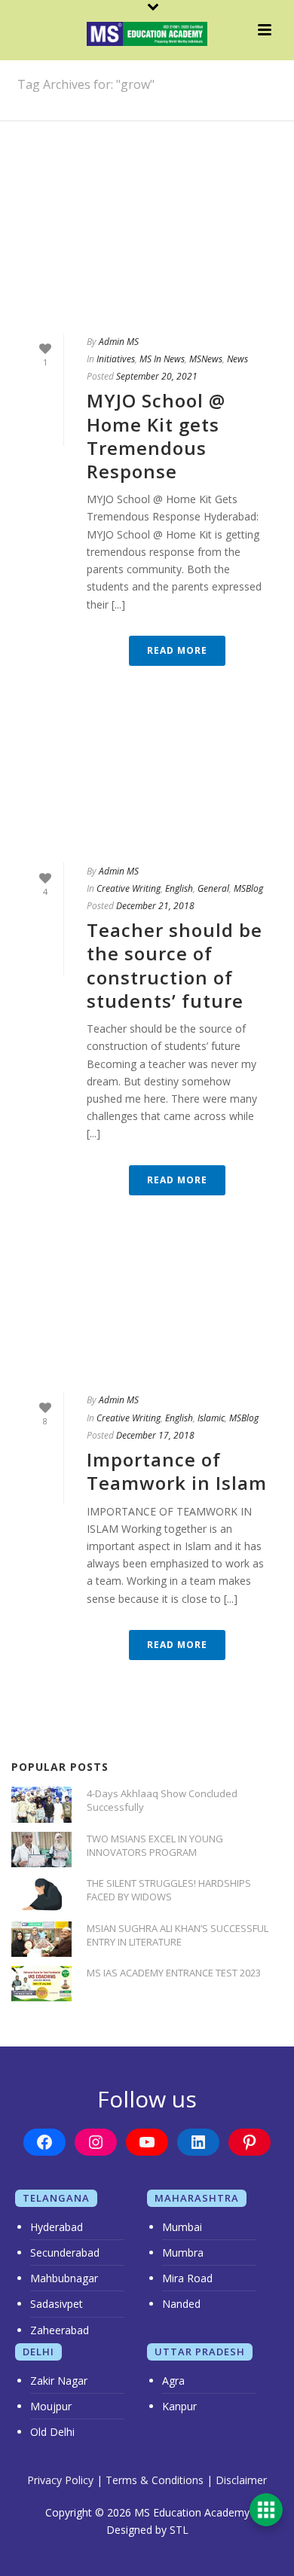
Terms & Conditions (155, 2480)
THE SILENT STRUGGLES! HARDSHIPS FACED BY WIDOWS (169, 1890)
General (213, 888)
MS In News (162, 359)
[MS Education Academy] (147, 34)
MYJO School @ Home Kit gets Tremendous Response (156, 436)
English (179, 888)
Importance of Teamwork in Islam (177, 1471)
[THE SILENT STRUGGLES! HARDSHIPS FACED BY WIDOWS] (41, 1894)
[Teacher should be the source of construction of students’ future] (147, 787)
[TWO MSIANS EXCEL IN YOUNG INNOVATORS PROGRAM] (41, 1850)
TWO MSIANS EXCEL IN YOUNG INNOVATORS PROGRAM (155, 1845)
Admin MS (119, 342)
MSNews (206, 359)
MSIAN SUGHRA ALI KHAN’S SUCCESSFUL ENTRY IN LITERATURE (178, 1935)
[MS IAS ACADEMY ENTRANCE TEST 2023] (41, 1984)
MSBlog (248, 888)
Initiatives (116, 359)
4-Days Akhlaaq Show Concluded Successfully (162, 1800)
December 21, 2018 (155, 906)
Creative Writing (129, 888)
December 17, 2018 (155, 1435)
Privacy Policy (60, 2480)
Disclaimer (241, 2480)
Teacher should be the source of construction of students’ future (175, 965)
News (237, 359)
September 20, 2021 (157, 376)
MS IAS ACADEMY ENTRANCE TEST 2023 (174, 1973)
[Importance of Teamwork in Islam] (147, 1316)
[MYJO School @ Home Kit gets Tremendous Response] (147, 257)
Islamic (211, 1418)
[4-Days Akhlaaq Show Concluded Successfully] (41, 1804)
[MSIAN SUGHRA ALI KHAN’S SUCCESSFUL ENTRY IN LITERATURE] (41, 1939)
